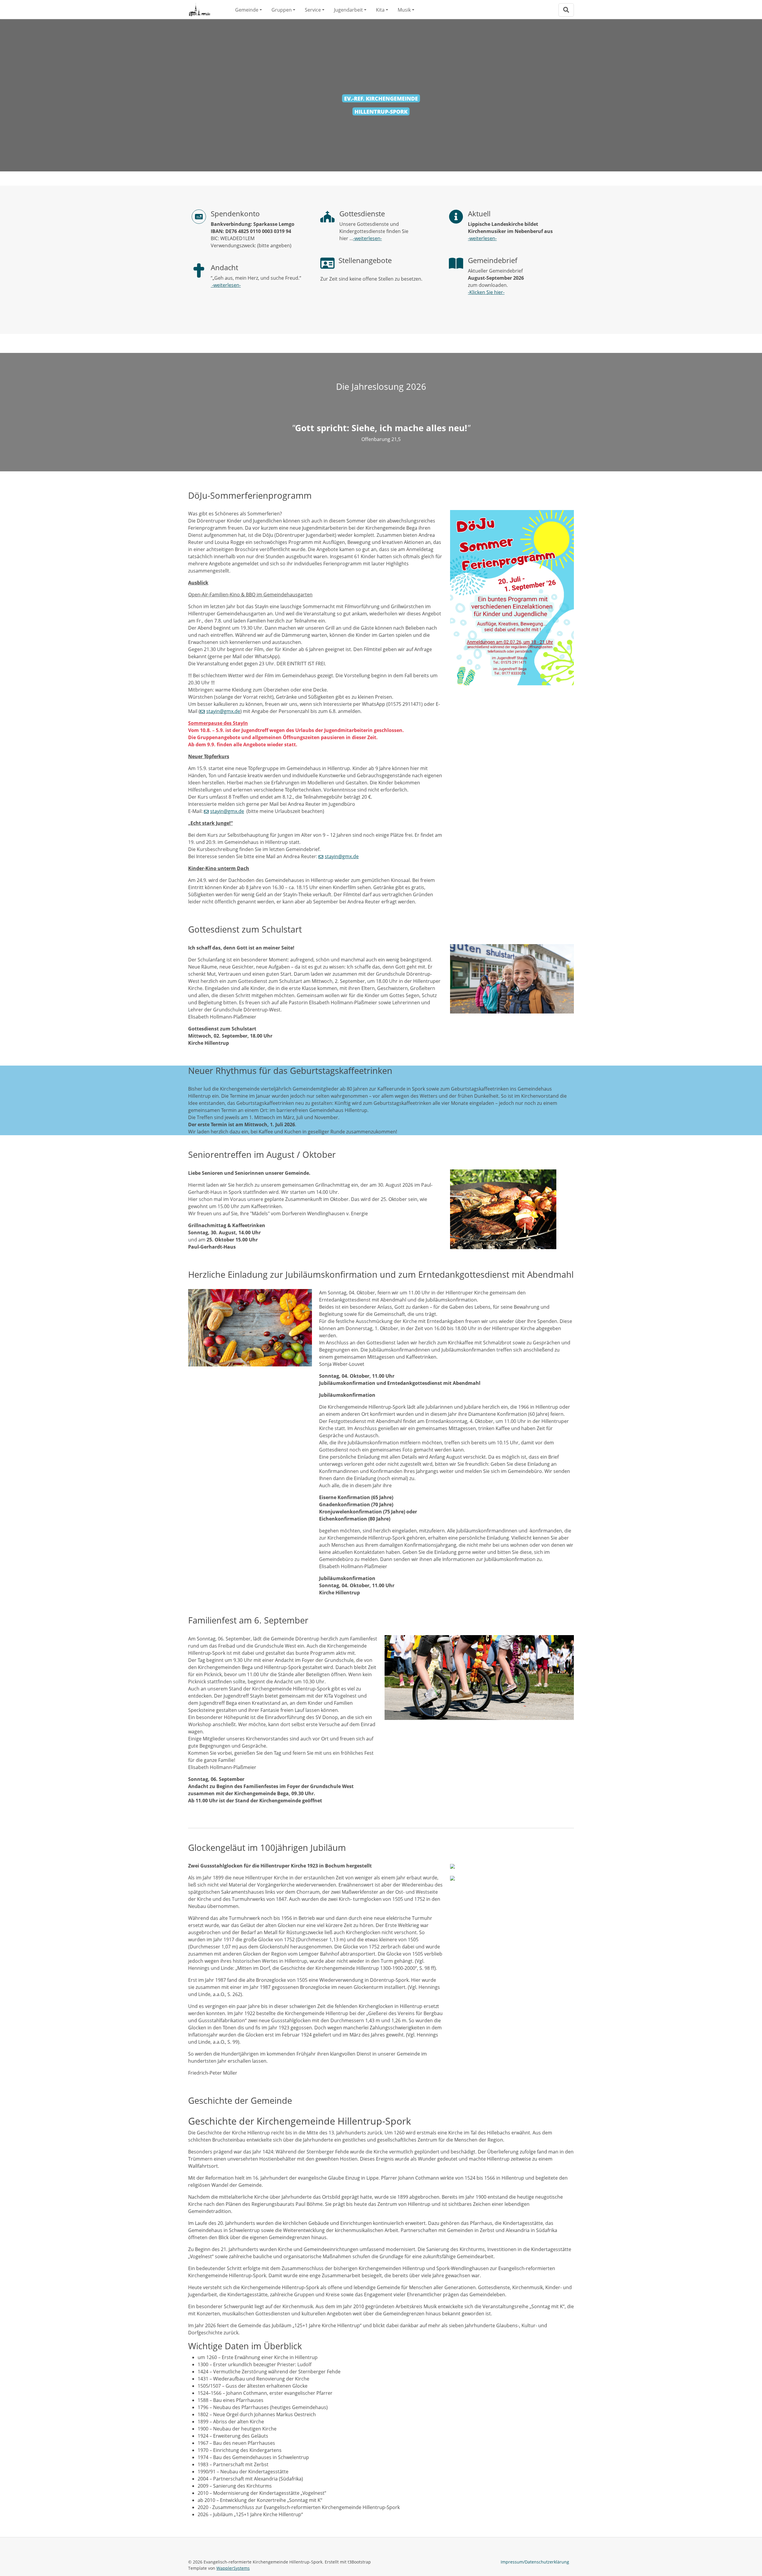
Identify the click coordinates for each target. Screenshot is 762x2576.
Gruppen (282, 10)
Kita (380, 10)
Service (313, 10)
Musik (404, 10)
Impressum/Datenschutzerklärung (535, 2562)
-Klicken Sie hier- (486, 292)
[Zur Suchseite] (566, 10)
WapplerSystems (233, 2568)
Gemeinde (247, 10)
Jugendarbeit (348, 10)
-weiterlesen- (226, 285)
